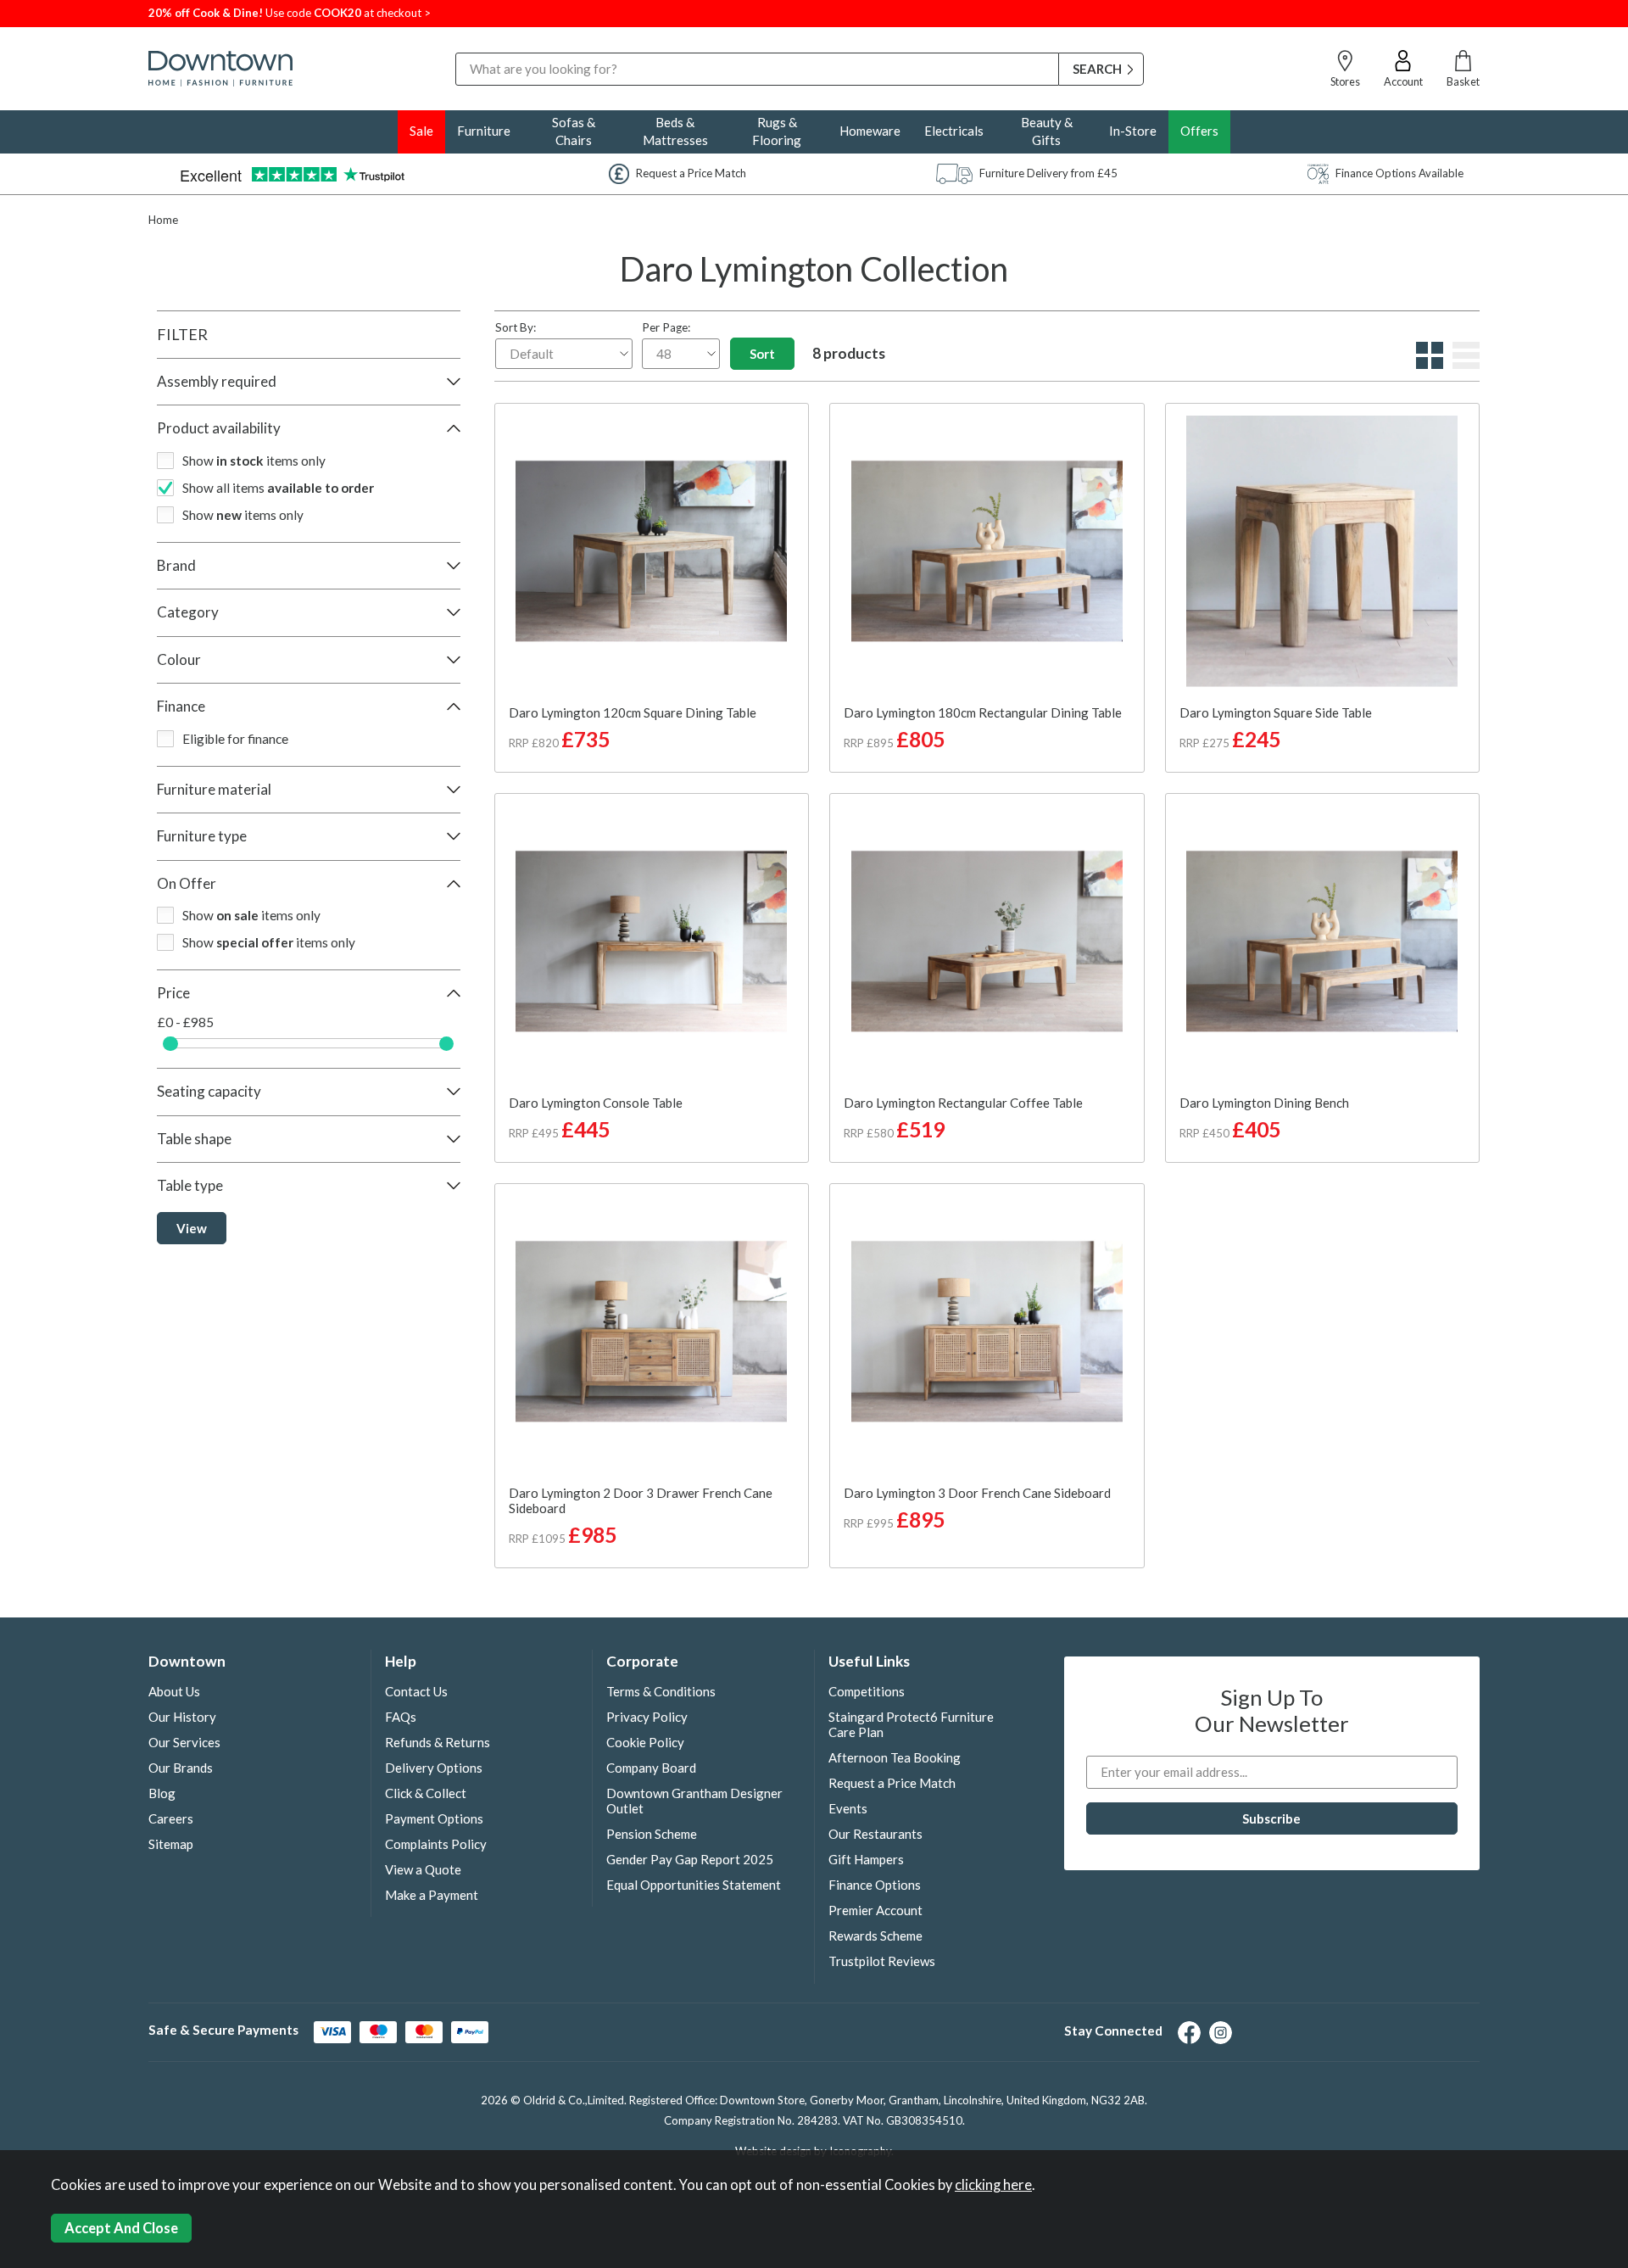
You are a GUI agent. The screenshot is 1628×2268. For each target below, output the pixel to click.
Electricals (954, 131)
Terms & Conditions (661, 1691)
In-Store (1133, 131)
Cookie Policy (645, 1742)
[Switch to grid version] (1427, 364)
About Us (174, 1691)
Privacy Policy (647, 1717)
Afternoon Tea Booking (895, 1757)
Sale (421, 131)
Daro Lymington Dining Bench (1264, 1103)
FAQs (401, 1717)
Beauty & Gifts (1047, 131)
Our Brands (181, 1768)
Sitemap (171, 1844)
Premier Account (875, 1910)
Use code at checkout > (290, 13)
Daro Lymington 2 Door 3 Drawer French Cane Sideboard (641, 1500)
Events (848, 1808)
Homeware (870, 131)
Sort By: (516, 327)
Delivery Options (434, 1768)
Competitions (867, 1691)
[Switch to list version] (1464, 364)
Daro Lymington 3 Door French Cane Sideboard (977, 1493)
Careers (171, 1818)
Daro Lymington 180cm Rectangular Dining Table (983, 712)
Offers (1199, 131)
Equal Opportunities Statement (694, 1885)
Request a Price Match (892, 1783)
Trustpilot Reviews (882, 1961)
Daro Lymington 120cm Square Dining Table (633, 712)
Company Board (651, 1768)
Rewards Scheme (875, 1936)
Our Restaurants (875, 1834)
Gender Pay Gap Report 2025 (690, 1859)
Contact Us (416, 1691)
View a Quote (423, 1869)
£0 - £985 (186, 1022)
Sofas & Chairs (574, 131)
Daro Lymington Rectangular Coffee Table (963, 1103)
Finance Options (875, 1885)
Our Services (184, 1742)
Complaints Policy (436, 1844)
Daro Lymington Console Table (596, 1103)
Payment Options (434, 1818)
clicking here (993, 2185)
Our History (182, 1717)
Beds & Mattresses (675, 131)
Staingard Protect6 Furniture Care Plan (911, 1724)
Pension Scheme (652, 1834)
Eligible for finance (235, 739)
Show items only (254, 461)
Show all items (278, 488)
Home (163, 220)
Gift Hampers (866, 1859)
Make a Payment (432, 1895)
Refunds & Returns (438, 1742)
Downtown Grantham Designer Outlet (694, 1801)
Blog (162, 1793)
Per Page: (666, 327)
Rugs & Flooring (777, 131)
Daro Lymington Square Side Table (1276, 712)
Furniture (484, 131)
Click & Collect (426, 1793)
